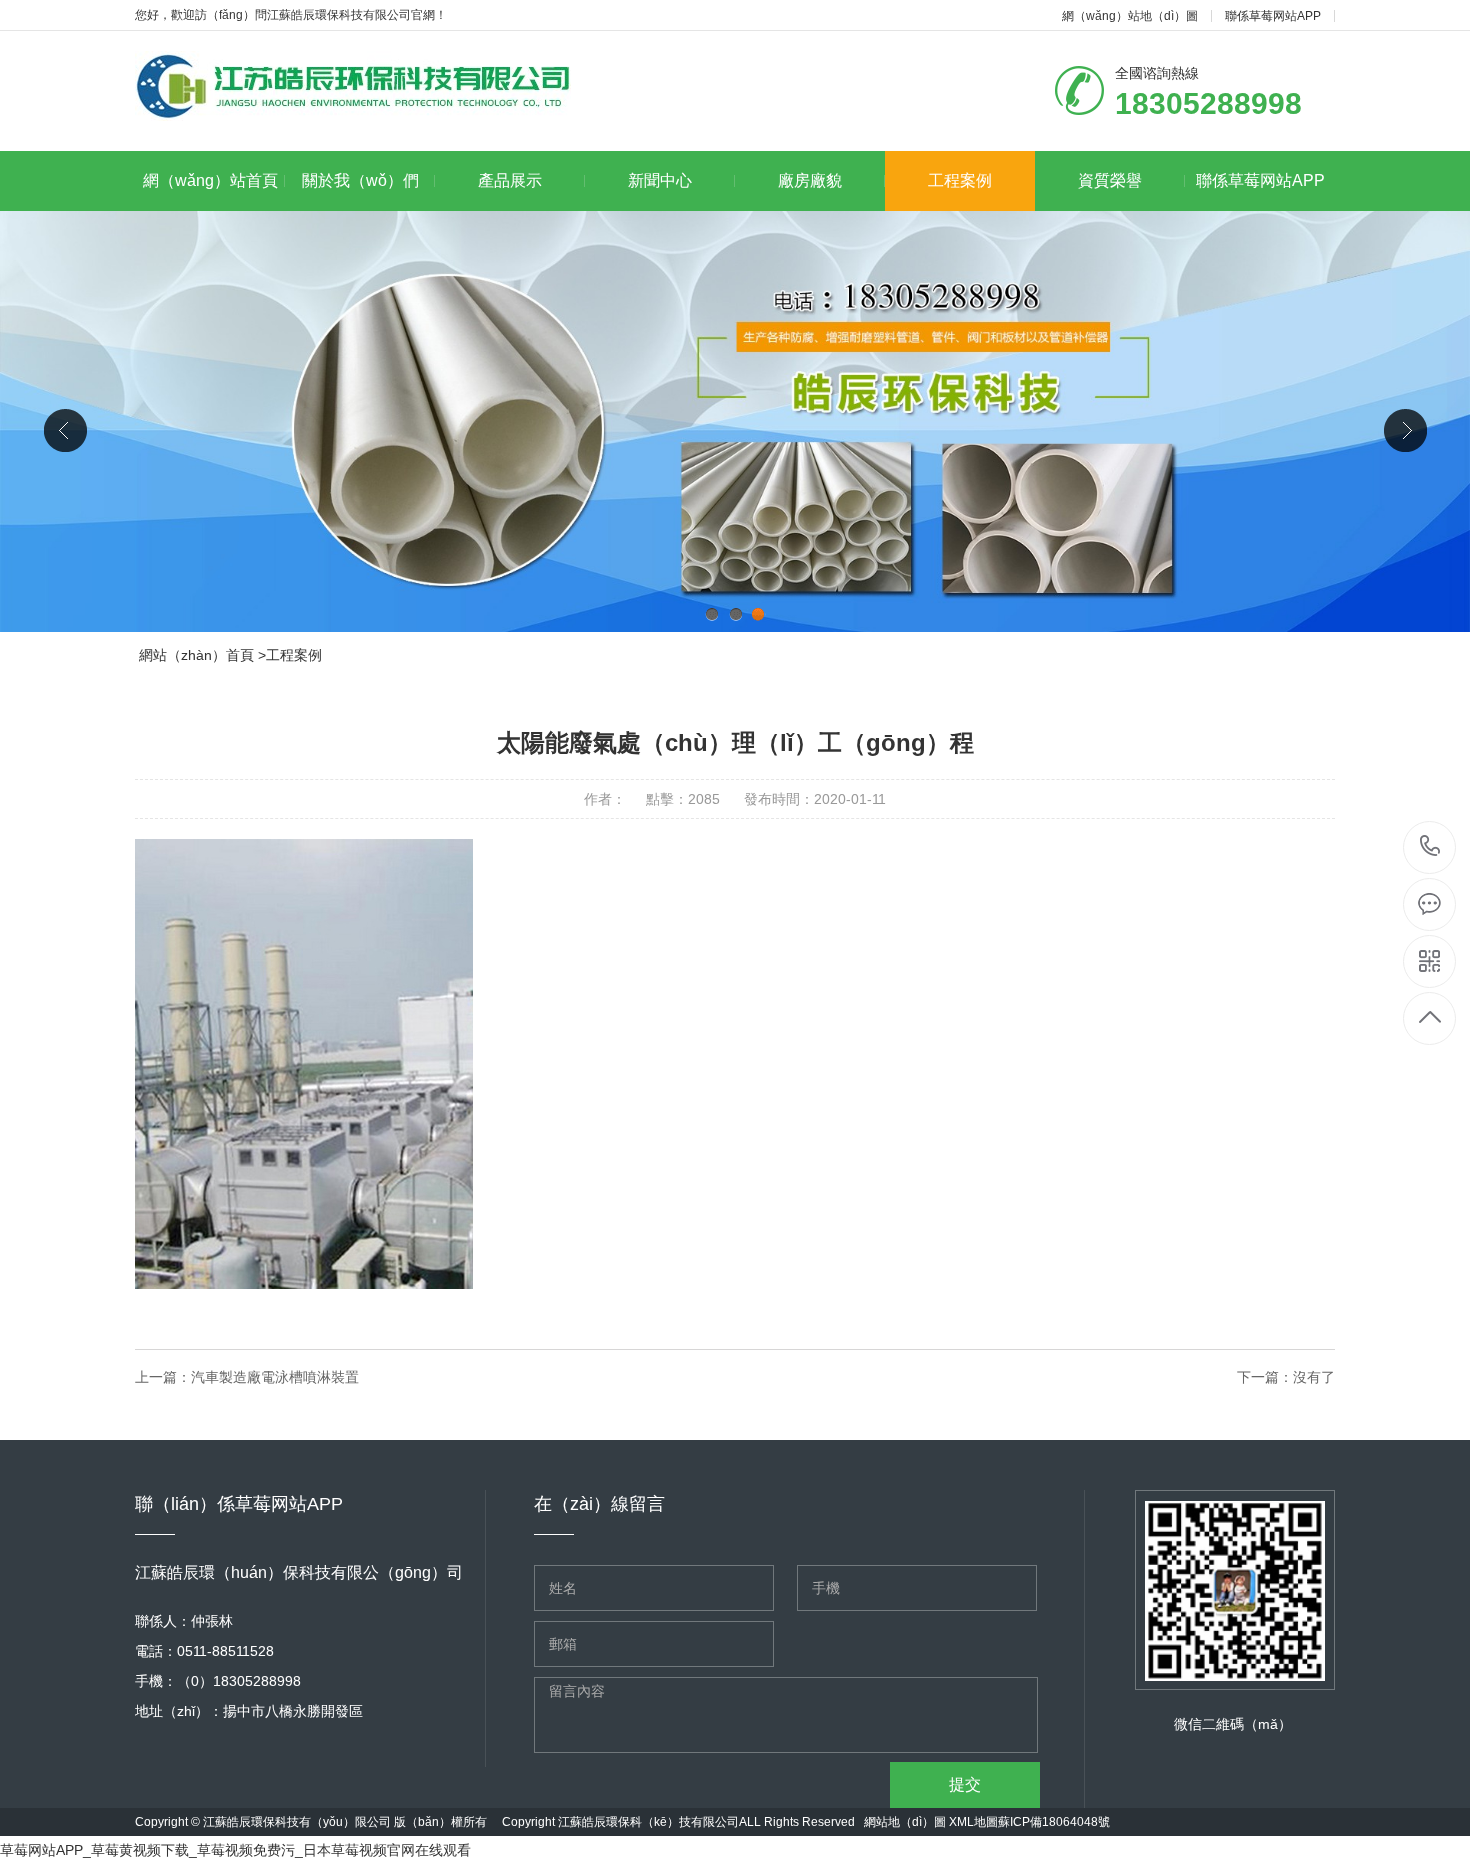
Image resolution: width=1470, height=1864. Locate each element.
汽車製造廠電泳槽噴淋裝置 (275, 1377)
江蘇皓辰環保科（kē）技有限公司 (648, 1822)
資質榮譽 (1110, 180)
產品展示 (510, 180)
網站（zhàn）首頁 (196, 655)
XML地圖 (973, 1822)
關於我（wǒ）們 (360, 180)
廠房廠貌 (810, 180)
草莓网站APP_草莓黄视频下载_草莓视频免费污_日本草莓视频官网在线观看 (235, 1850)
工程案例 (960, 180)
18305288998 (1430, 847)
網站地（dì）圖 (905, 1822)
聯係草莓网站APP (1273, 16)
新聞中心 (660, 180)
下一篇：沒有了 (1286, 1377)
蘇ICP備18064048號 (1054, 1822)
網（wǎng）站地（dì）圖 (1130, 16)
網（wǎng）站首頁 (210, 180)
